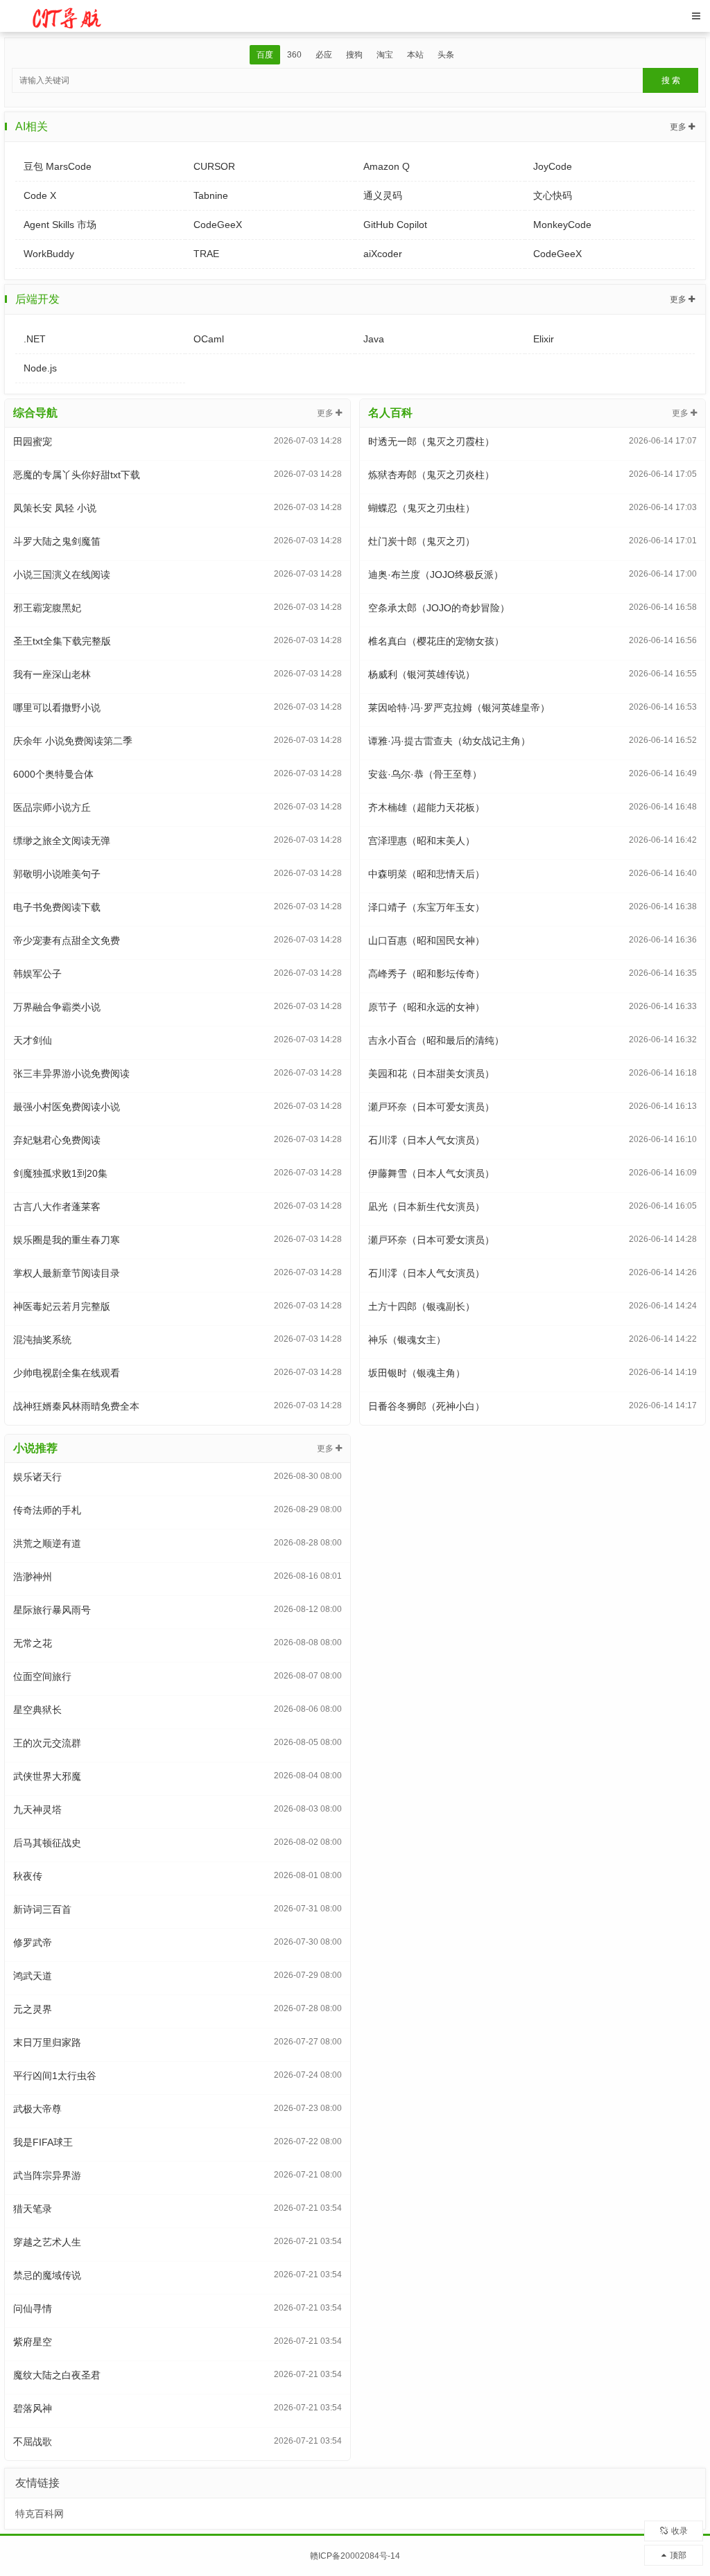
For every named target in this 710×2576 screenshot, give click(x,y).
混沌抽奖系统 (42, 1340)
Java (374, 339)
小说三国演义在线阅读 (62, 575)
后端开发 (37, 299)
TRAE (206, 254)
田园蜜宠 (33, 441)
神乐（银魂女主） (407, 1340)
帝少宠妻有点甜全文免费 (67, 940)
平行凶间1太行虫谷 (55, 2076)
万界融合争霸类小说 (57, 1007)
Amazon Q (387, 166)
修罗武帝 (33, 1943)
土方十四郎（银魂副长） (422, 1306)
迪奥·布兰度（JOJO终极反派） (436, 575)
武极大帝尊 (37, 2109)
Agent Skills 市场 (60, 225)
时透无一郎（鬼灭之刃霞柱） (431, 441)
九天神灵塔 (37, 1810)
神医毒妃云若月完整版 (62, 1306)
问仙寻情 (33, 2308)
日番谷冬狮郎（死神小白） (426, 1406)
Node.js (40, 368)
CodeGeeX (218, 225)
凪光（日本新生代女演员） (426, 1207)
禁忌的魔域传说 (47, 2275)
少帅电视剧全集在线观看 (67, 1373)
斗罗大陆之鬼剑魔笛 (57, 541)
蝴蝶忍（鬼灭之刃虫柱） (422, 508)
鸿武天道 (33, 1976)
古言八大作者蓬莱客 (57, 1207)
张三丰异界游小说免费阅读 (71, 1074)
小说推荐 (35, 1448)
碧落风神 (33, 2408)
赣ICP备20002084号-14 (355, 2556)
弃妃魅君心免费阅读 (57, 1140)
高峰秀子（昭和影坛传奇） (426, 974)
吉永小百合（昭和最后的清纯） (436, 1040)
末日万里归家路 (47, 2042)
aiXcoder (383, 254)
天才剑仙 (33, 1040)
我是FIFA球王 (43, 2142)
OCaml (209, 339)
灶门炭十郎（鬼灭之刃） (422, 541)
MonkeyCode (562, 225)
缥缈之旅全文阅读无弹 (62, 841)
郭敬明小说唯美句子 (57, 874)
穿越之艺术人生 (47, 2242)
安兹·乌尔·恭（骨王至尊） (425, 774)
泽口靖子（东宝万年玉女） (426, 907)
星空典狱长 (37, 1710)
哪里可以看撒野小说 (57, 708)
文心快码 (553, 195)
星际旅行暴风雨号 (52, 1610)
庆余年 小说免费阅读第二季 (73, 741)
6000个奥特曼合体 (53, 774)
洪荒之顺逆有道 (47, 1543)
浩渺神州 (33, 1577)
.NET (35, 339)
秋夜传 (28, 1876)
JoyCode (553, 166)
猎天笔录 (33, 2209)
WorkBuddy (49, 254)
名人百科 (390, 413)
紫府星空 (33, 2342)
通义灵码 (383, 195)
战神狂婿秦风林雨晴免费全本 (76, 1406)
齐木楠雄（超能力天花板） (426, 807)
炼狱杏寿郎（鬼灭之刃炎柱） (431, 475)
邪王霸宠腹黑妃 (47, 608)
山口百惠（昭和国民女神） (426, 940)
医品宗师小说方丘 (52, 807)
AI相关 (32, 126)
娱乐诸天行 (37, 1477)
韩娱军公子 (37, 974)
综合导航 (35, 413)
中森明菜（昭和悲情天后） (426, 874)
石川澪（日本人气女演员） (426, 1140)
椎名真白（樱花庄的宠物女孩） (436, 641)
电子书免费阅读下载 (57, 907)
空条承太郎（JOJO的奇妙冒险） (439, 608)
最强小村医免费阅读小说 (67, 1107)
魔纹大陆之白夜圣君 (57, 2375)
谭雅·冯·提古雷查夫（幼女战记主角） (449, 741)
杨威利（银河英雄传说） (422, 674)
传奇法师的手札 (47, 1510)
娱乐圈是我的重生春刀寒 (67, 1240)
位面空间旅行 (42, 1676)
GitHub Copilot (395, 225)
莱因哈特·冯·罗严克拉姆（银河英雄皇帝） (459, 708)
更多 (679, 127)
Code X (40, 195)
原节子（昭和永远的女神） (426, 1007)
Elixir (544, 339)
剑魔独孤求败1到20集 (60, 1173)
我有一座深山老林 (52, 674)
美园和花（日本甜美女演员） (431, 1074)
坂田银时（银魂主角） (417, 1373)
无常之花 (33, 1643)
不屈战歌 (33, 2442)
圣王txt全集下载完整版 (62, 641)
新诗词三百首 (42, 1909)
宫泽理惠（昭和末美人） (422, 841)
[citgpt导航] (68, 15)
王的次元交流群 (47, 1743)
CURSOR (214, 166)
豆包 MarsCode (58, 166)
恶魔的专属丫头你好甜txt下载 (77, 475)
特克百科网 (40, 2514)
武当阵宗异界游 (47, 2175)
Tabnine (211, 195)
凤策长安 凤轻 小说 (55, 508)
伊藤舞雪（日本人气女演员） (431, 1173)
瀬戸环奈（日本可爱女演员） (431, 1107)
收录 (679, 2531)
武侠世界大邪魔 (47, 1776)
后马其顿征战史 (47, 1843)
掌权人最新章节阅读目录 (67, 1273)
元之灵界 (33, 2009)
